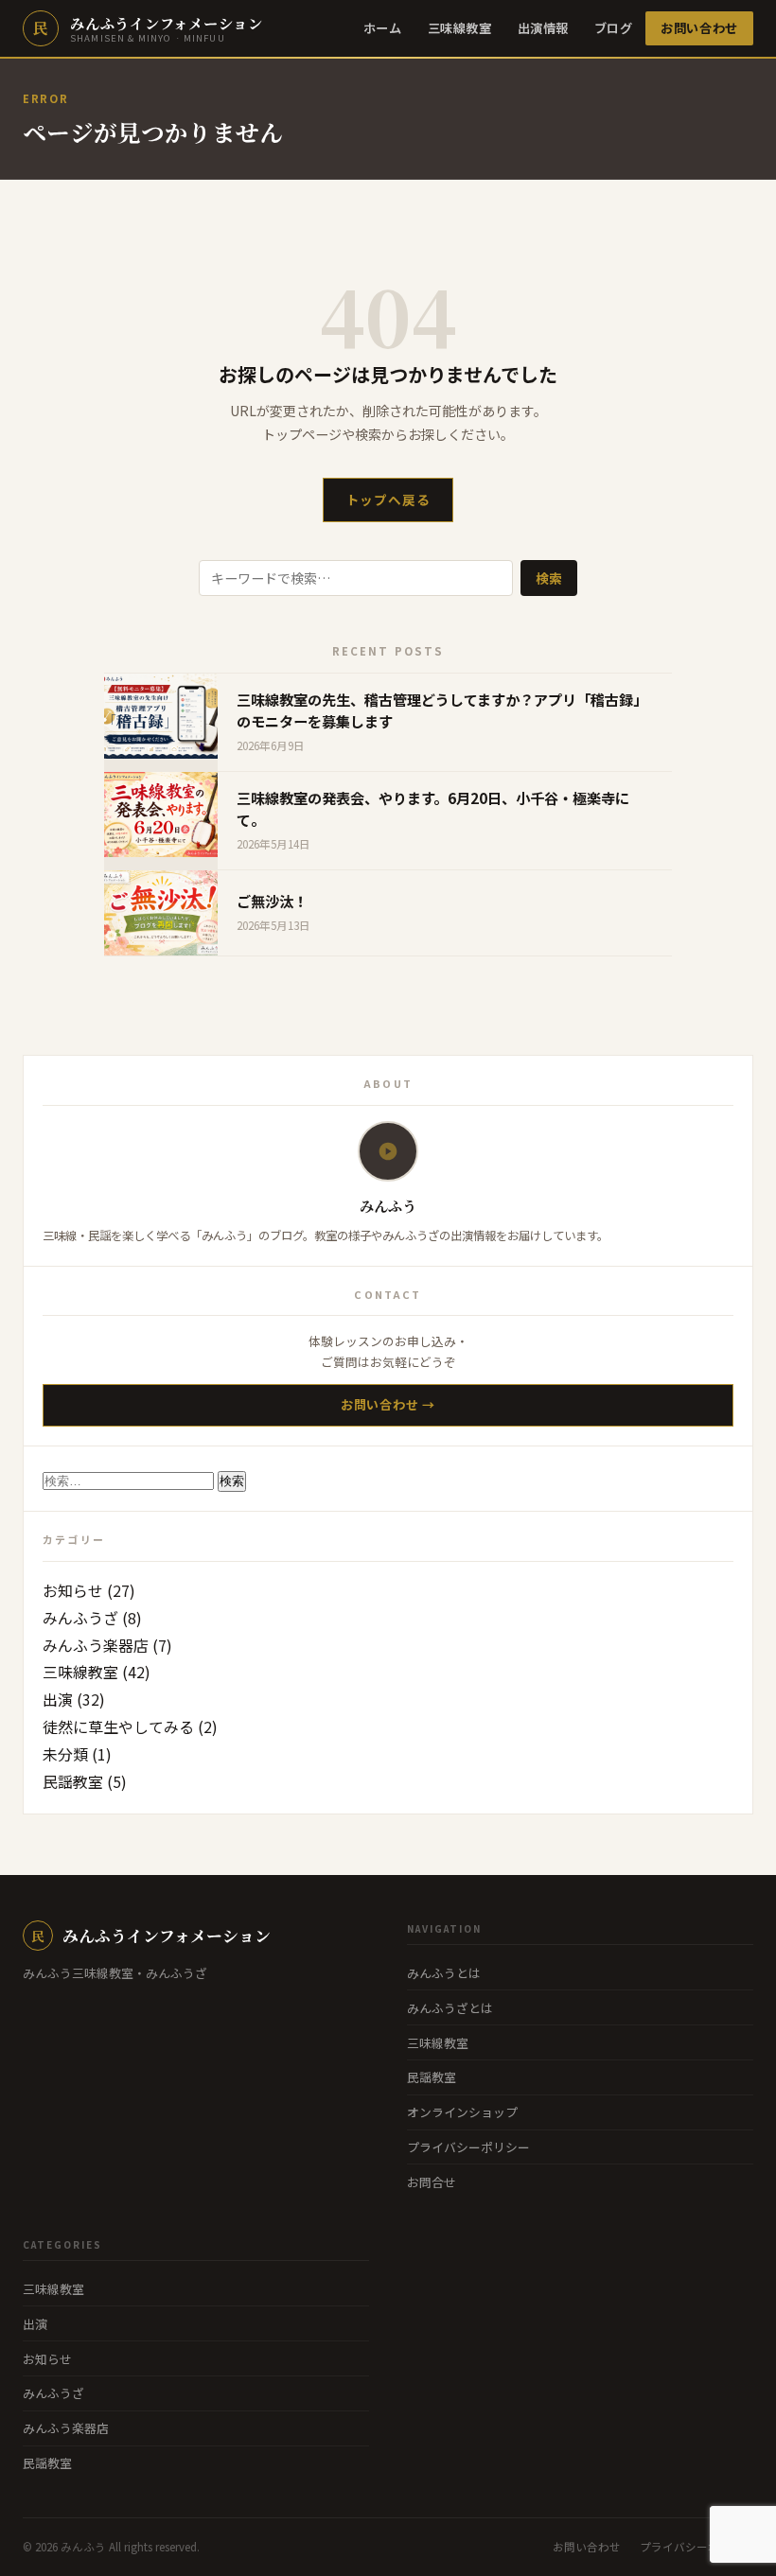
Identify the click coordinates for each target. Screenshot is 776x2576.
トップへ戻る (388, 499)
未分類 (65, 1754)
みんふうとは (444, 1973)
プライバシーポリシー (468, 2147)
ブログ (614, 28)
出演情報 (543, 28)
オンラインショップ (462, 2112)
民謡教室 (73, 1781)
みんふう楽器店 (96, 1645)
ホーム (383, 28)
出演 (58, 1699)
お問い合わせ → (388, 1404)
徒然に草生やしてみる (118, 1726)
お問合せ (432, 2182)
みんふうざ (80, 1618)
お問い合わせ (699, 28)
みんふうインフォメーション (151, 1936)
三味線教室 (460, 28)
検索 (549, 578)
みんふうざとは (450, 2008)
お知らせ (73, 1590)
